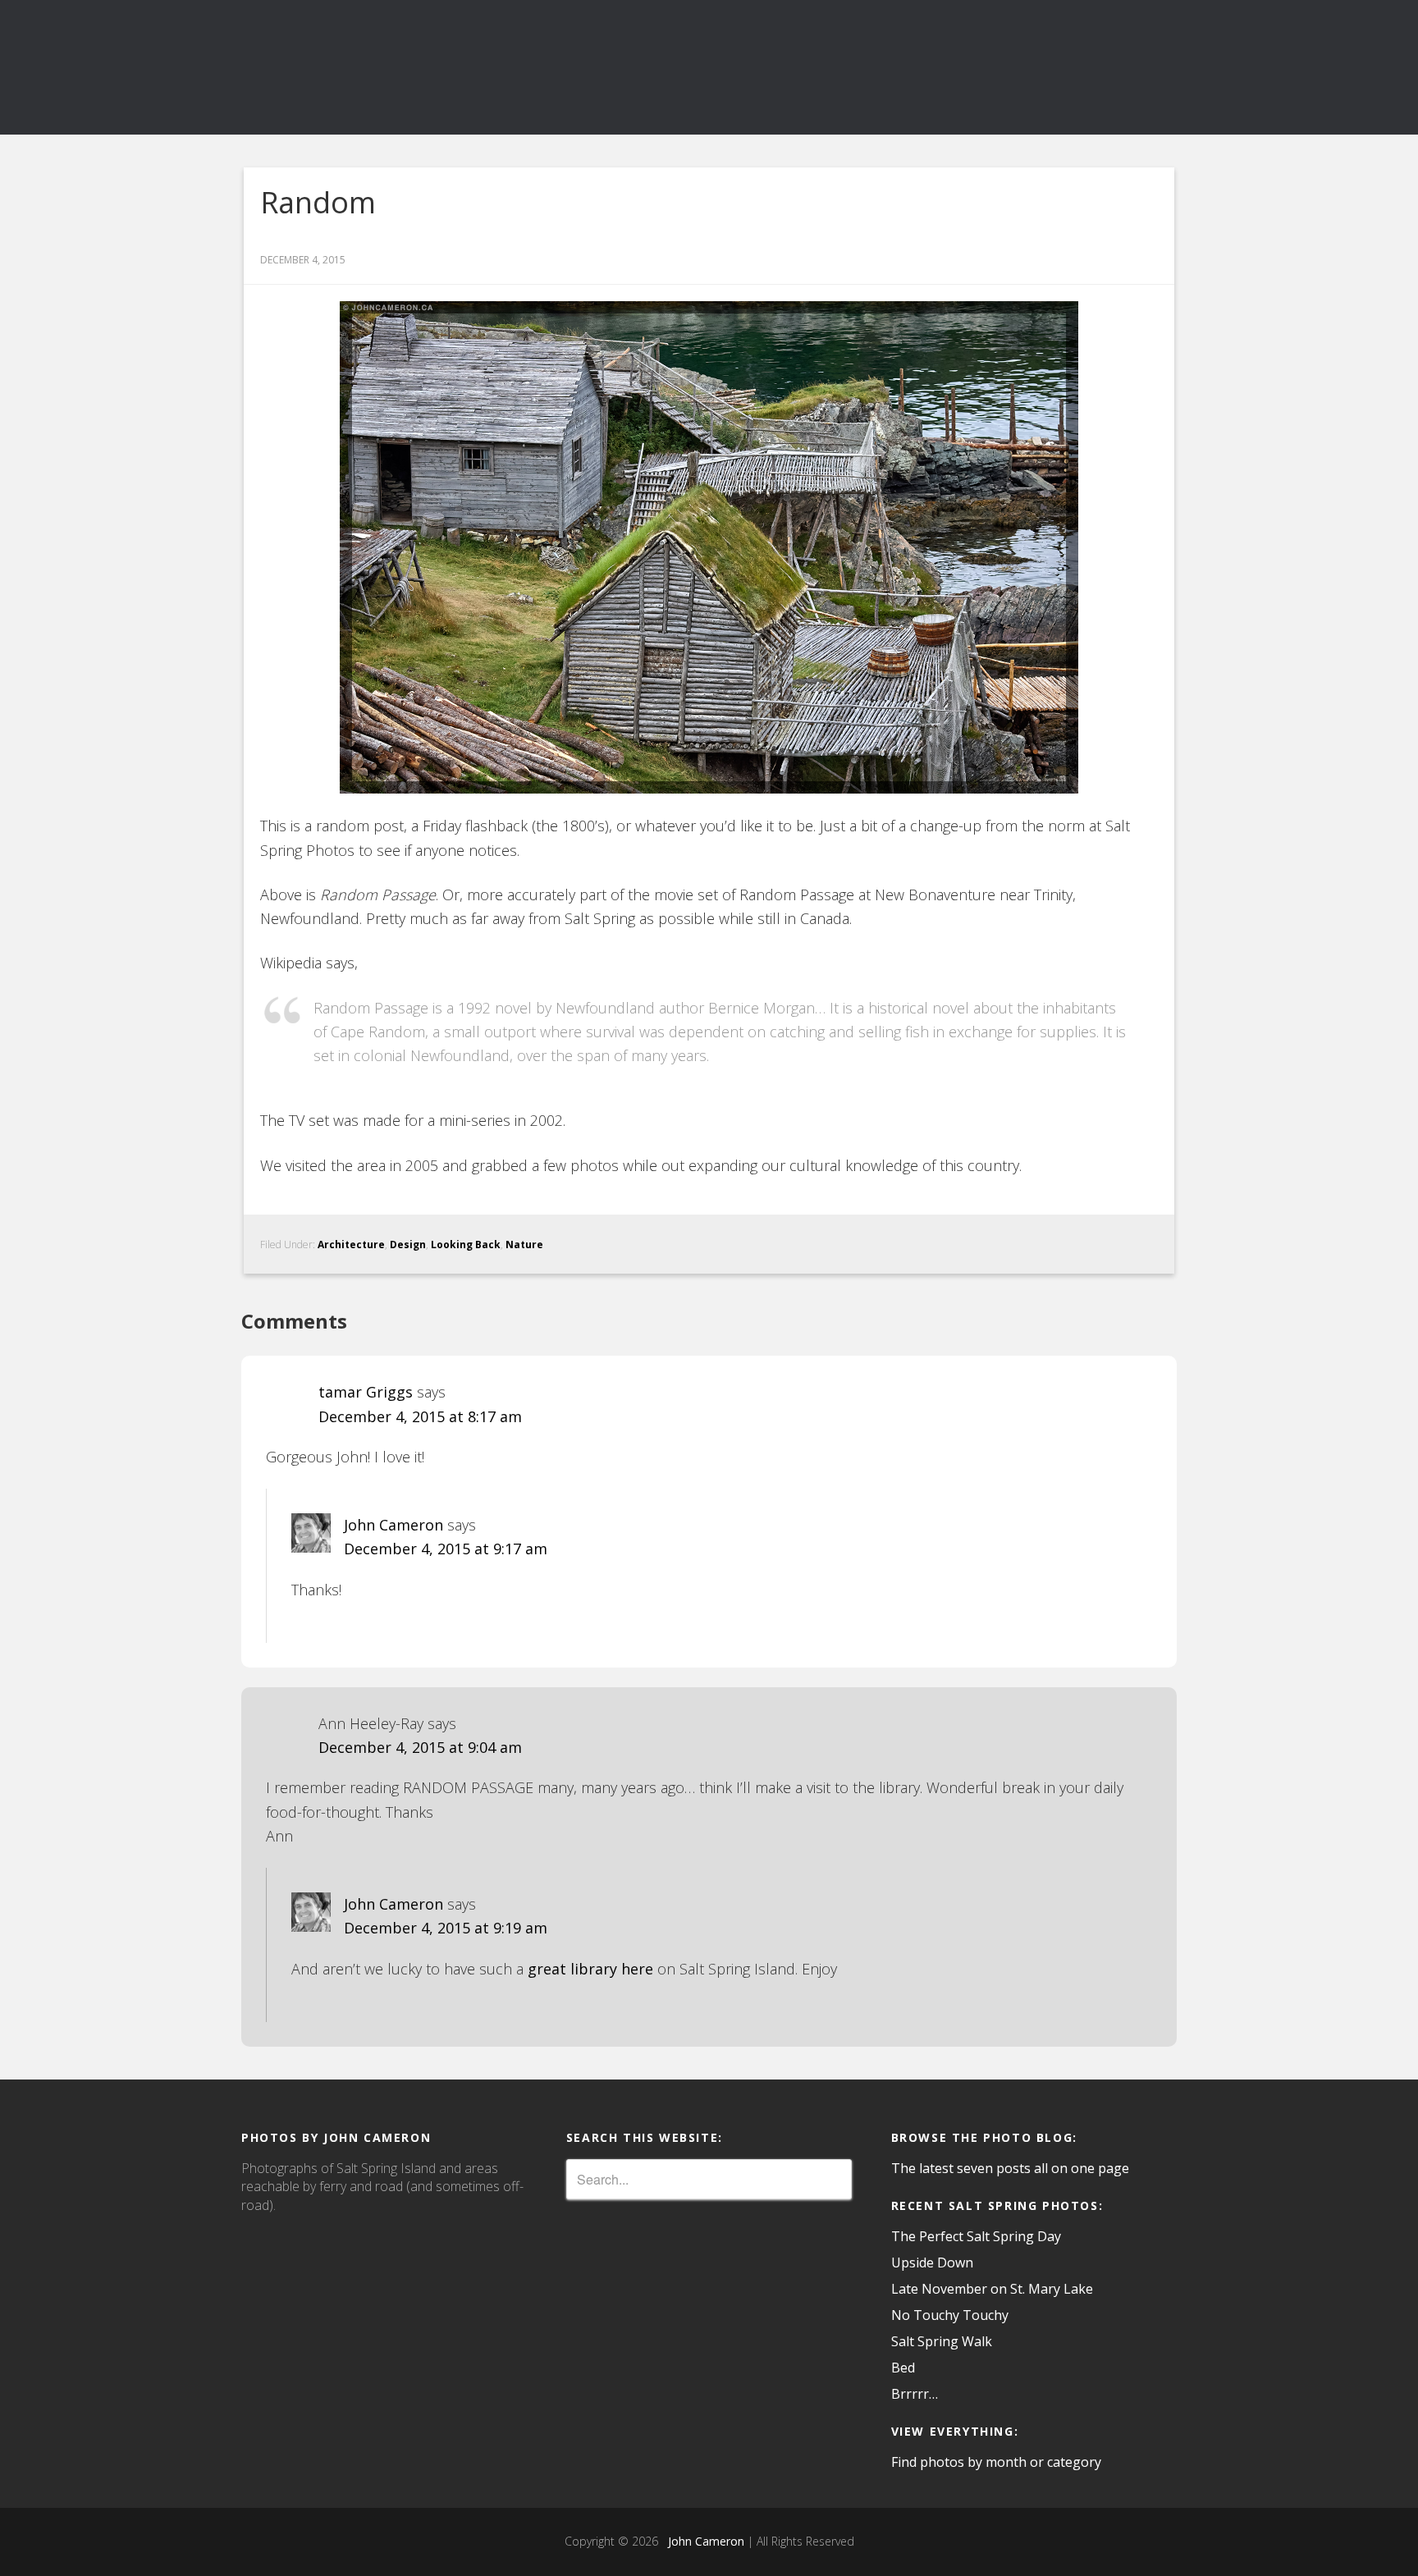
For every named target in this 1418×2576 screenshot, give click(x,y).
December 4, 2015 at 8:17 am (420, 1416)
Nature (524, 1245)
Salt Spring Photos (389, 67)
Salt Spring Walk (942, 2341)
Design (408, 1245)
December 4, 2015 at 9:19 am (446, 1928)
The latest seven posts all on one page (1010, 2168)
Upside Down (932, 2263)
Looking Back (466, 1245)
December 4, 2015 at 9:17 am (446, 1549)
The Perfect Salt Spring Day (976, 2236)
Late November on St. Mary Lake (992, 2289)
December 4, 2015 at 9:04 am (420, 1747)
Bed (903, 2368)
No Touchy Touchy (950, 2315)
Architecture (351, 1245)
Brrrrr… (915, 2394)
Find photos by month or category (996, 2462)
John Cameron (393, 1525)
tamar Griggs (366, 1392)
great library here (590, 1969)
